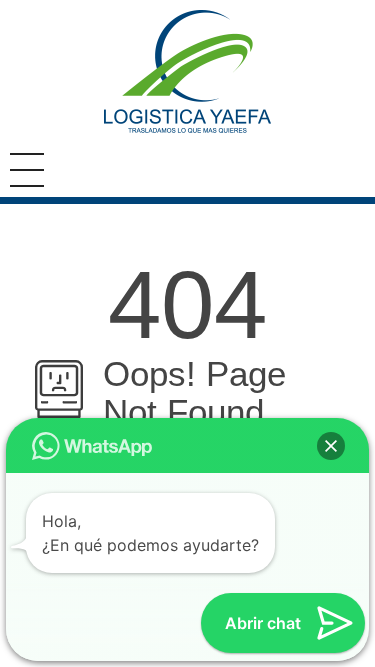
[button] (331, 446)
